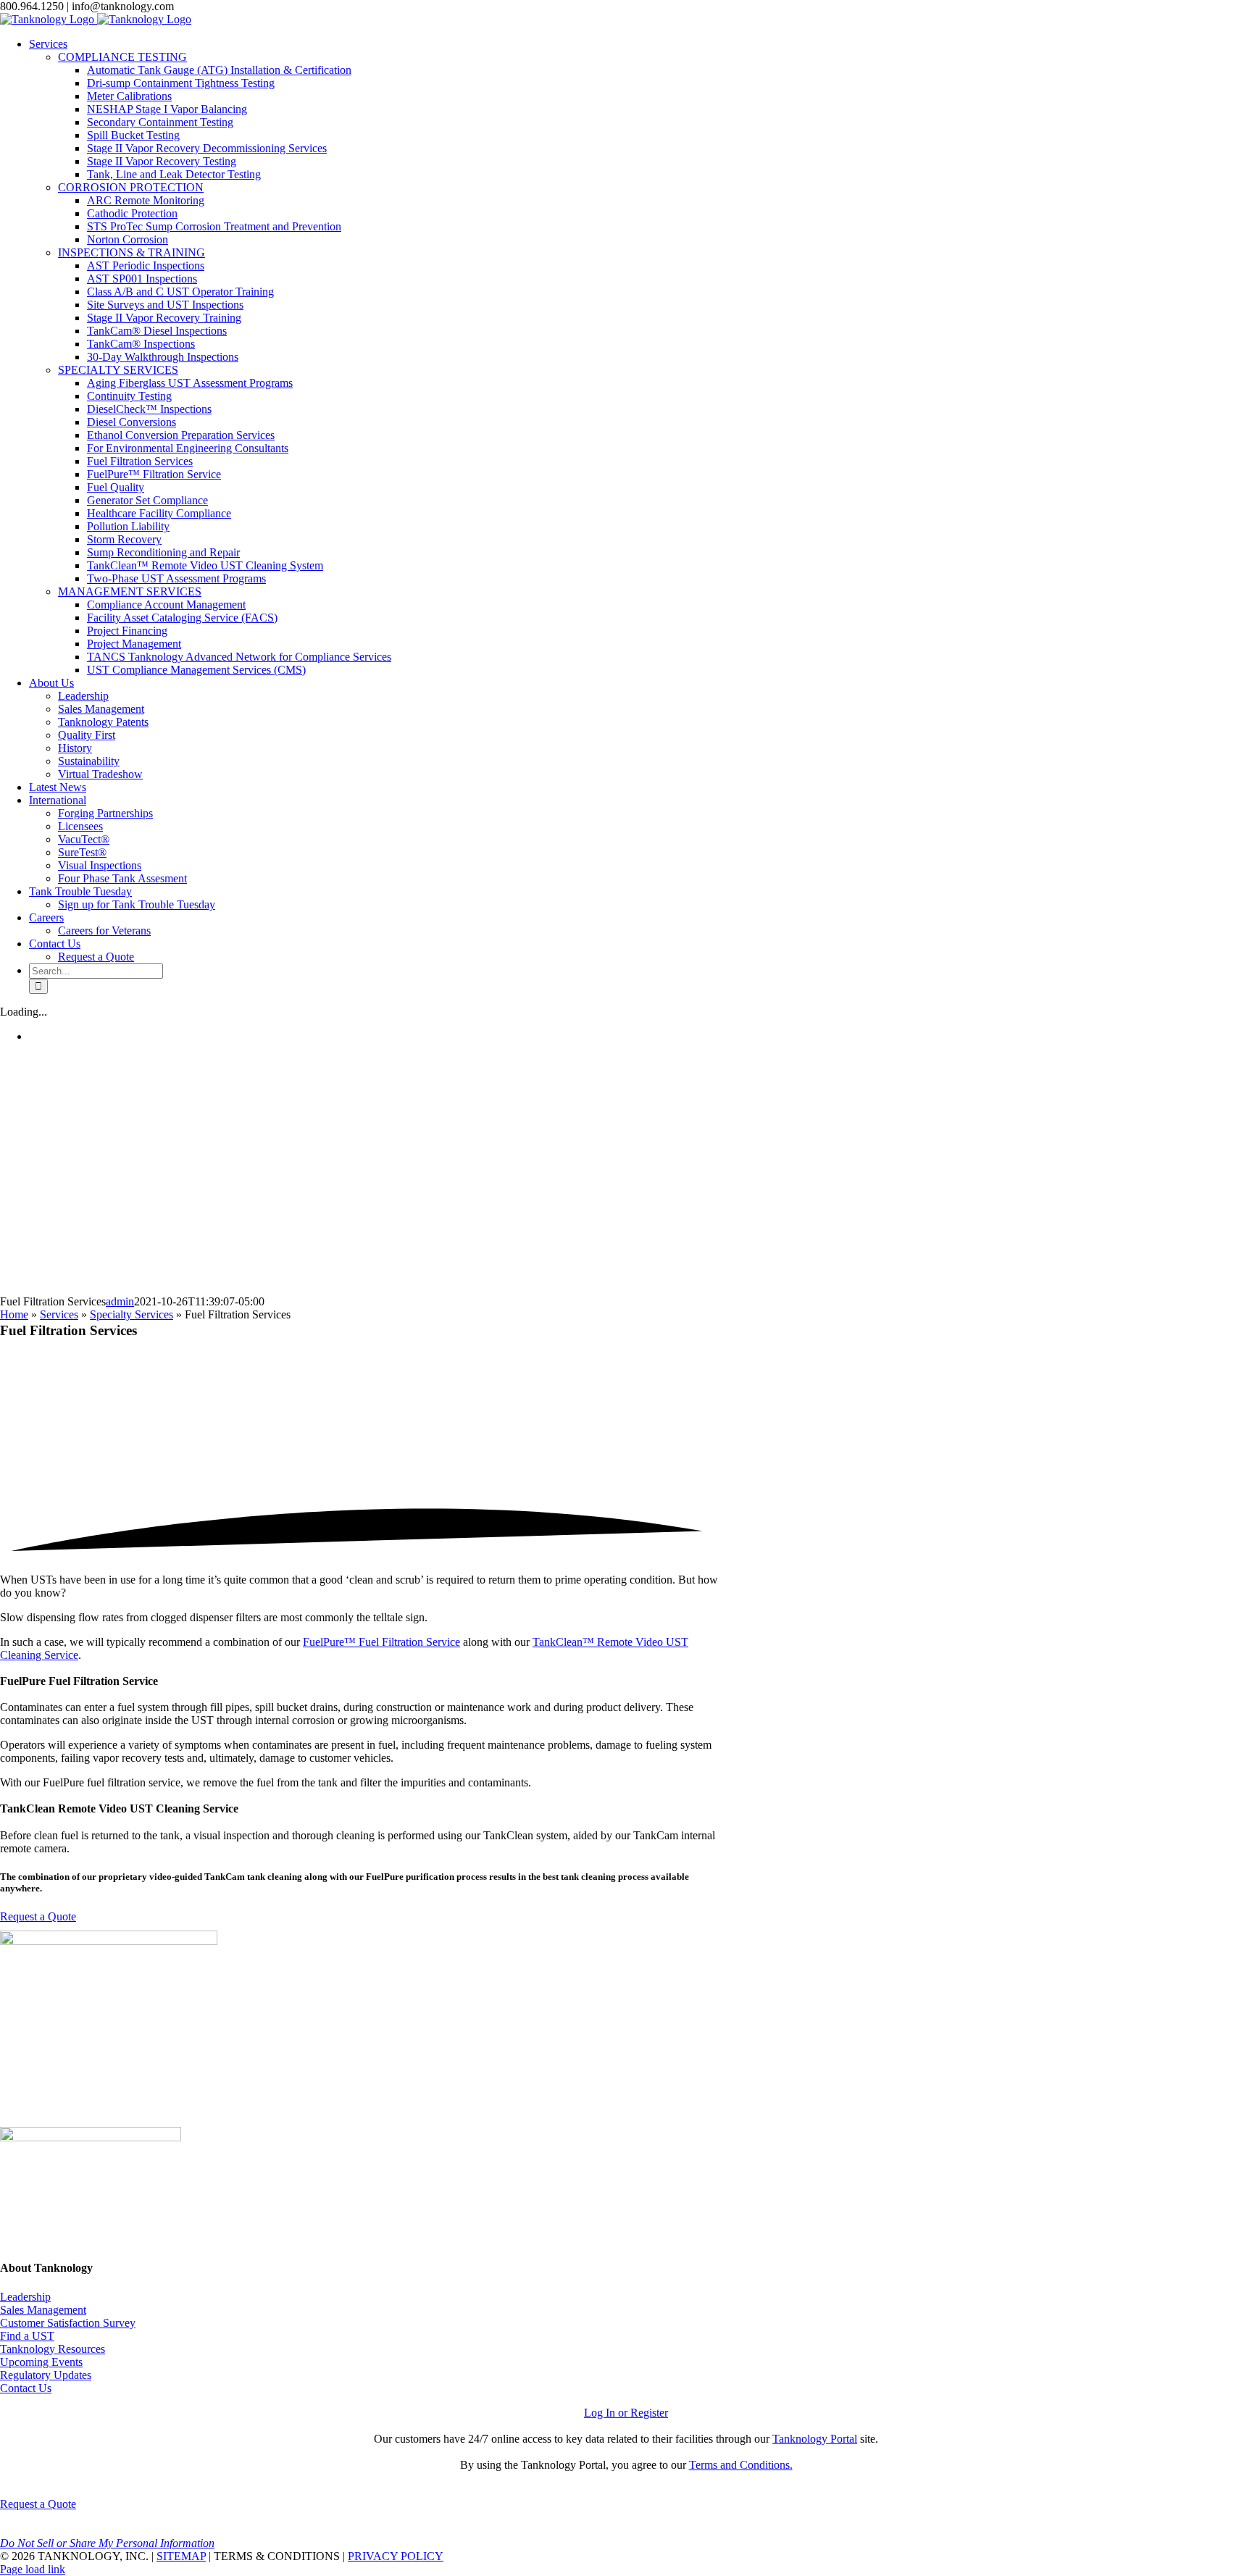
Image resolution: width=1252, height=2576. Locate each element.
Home (14, 1314)
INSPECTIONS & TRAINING (132, 252)
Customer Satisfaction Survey (68, 2323)
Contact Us (26, 2388)
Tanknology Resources (53, 2349)
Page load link (33, 2569)
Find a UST (27, 2336)
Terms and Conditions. (741, 2465)
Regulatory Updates (46, 2375)
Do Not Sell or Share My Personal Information (107, 2543)
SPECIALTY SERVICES (118, 370)
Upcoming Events (41, 2362)
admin (120, 1301)
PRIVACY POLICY (396, 2556)
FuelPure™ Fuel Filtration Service (381, 1642)
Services (59, 1314)
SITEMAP (181, 2556)
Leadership (25, 2297)
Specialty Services (132, 1314)
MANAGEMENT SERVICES (130, 591)
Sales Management (43, 2310)
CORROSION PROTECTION (131, 187)
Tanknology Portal (815, 2439)
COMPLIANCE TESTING (122, 57)
